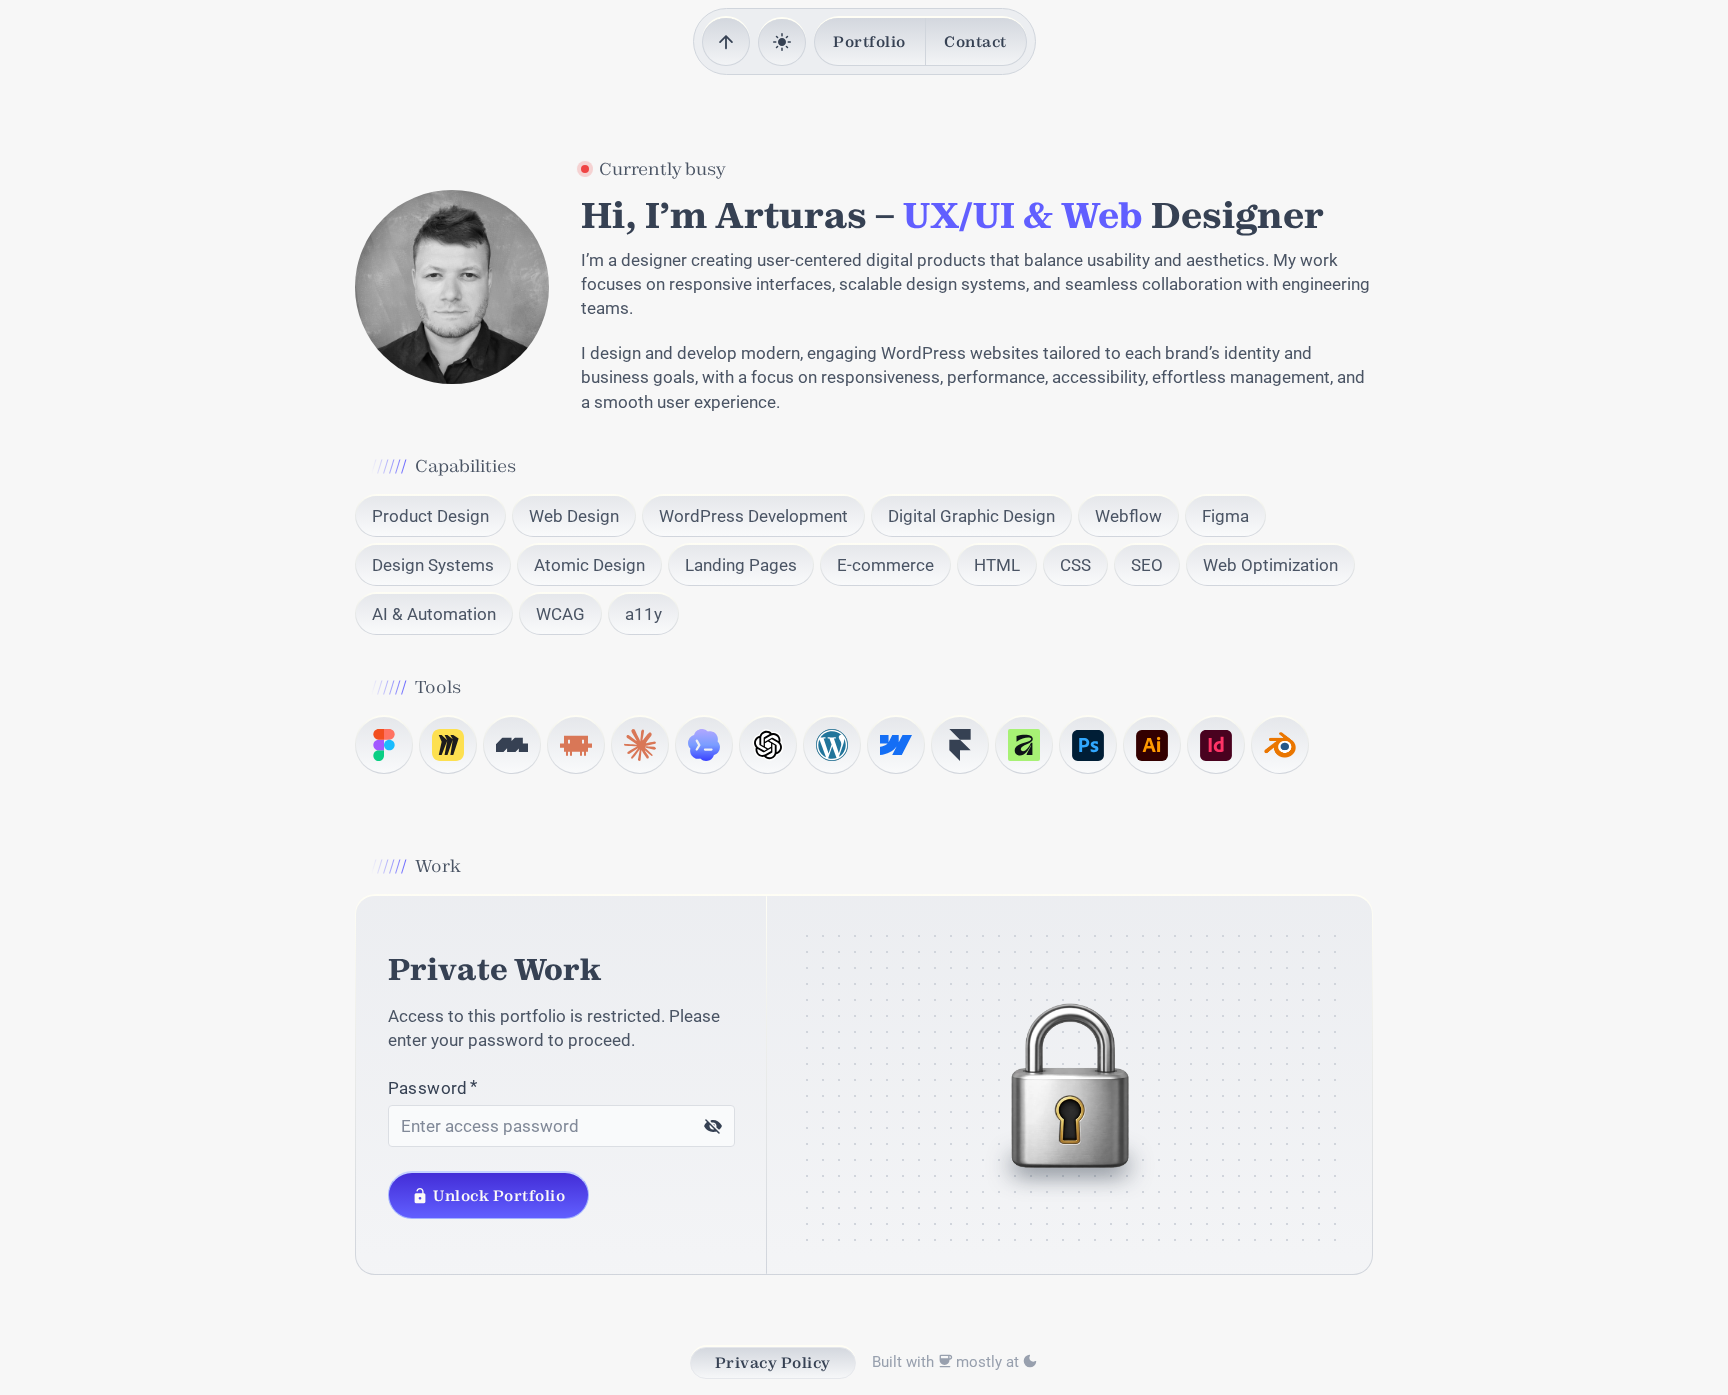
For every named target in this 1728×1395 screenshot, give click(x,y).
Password (428, 1088)
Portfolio (869, 41)
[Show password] (713, 1126)
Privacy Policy (773, 1362)
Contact (975, 41)
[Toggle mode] (782, 42)
